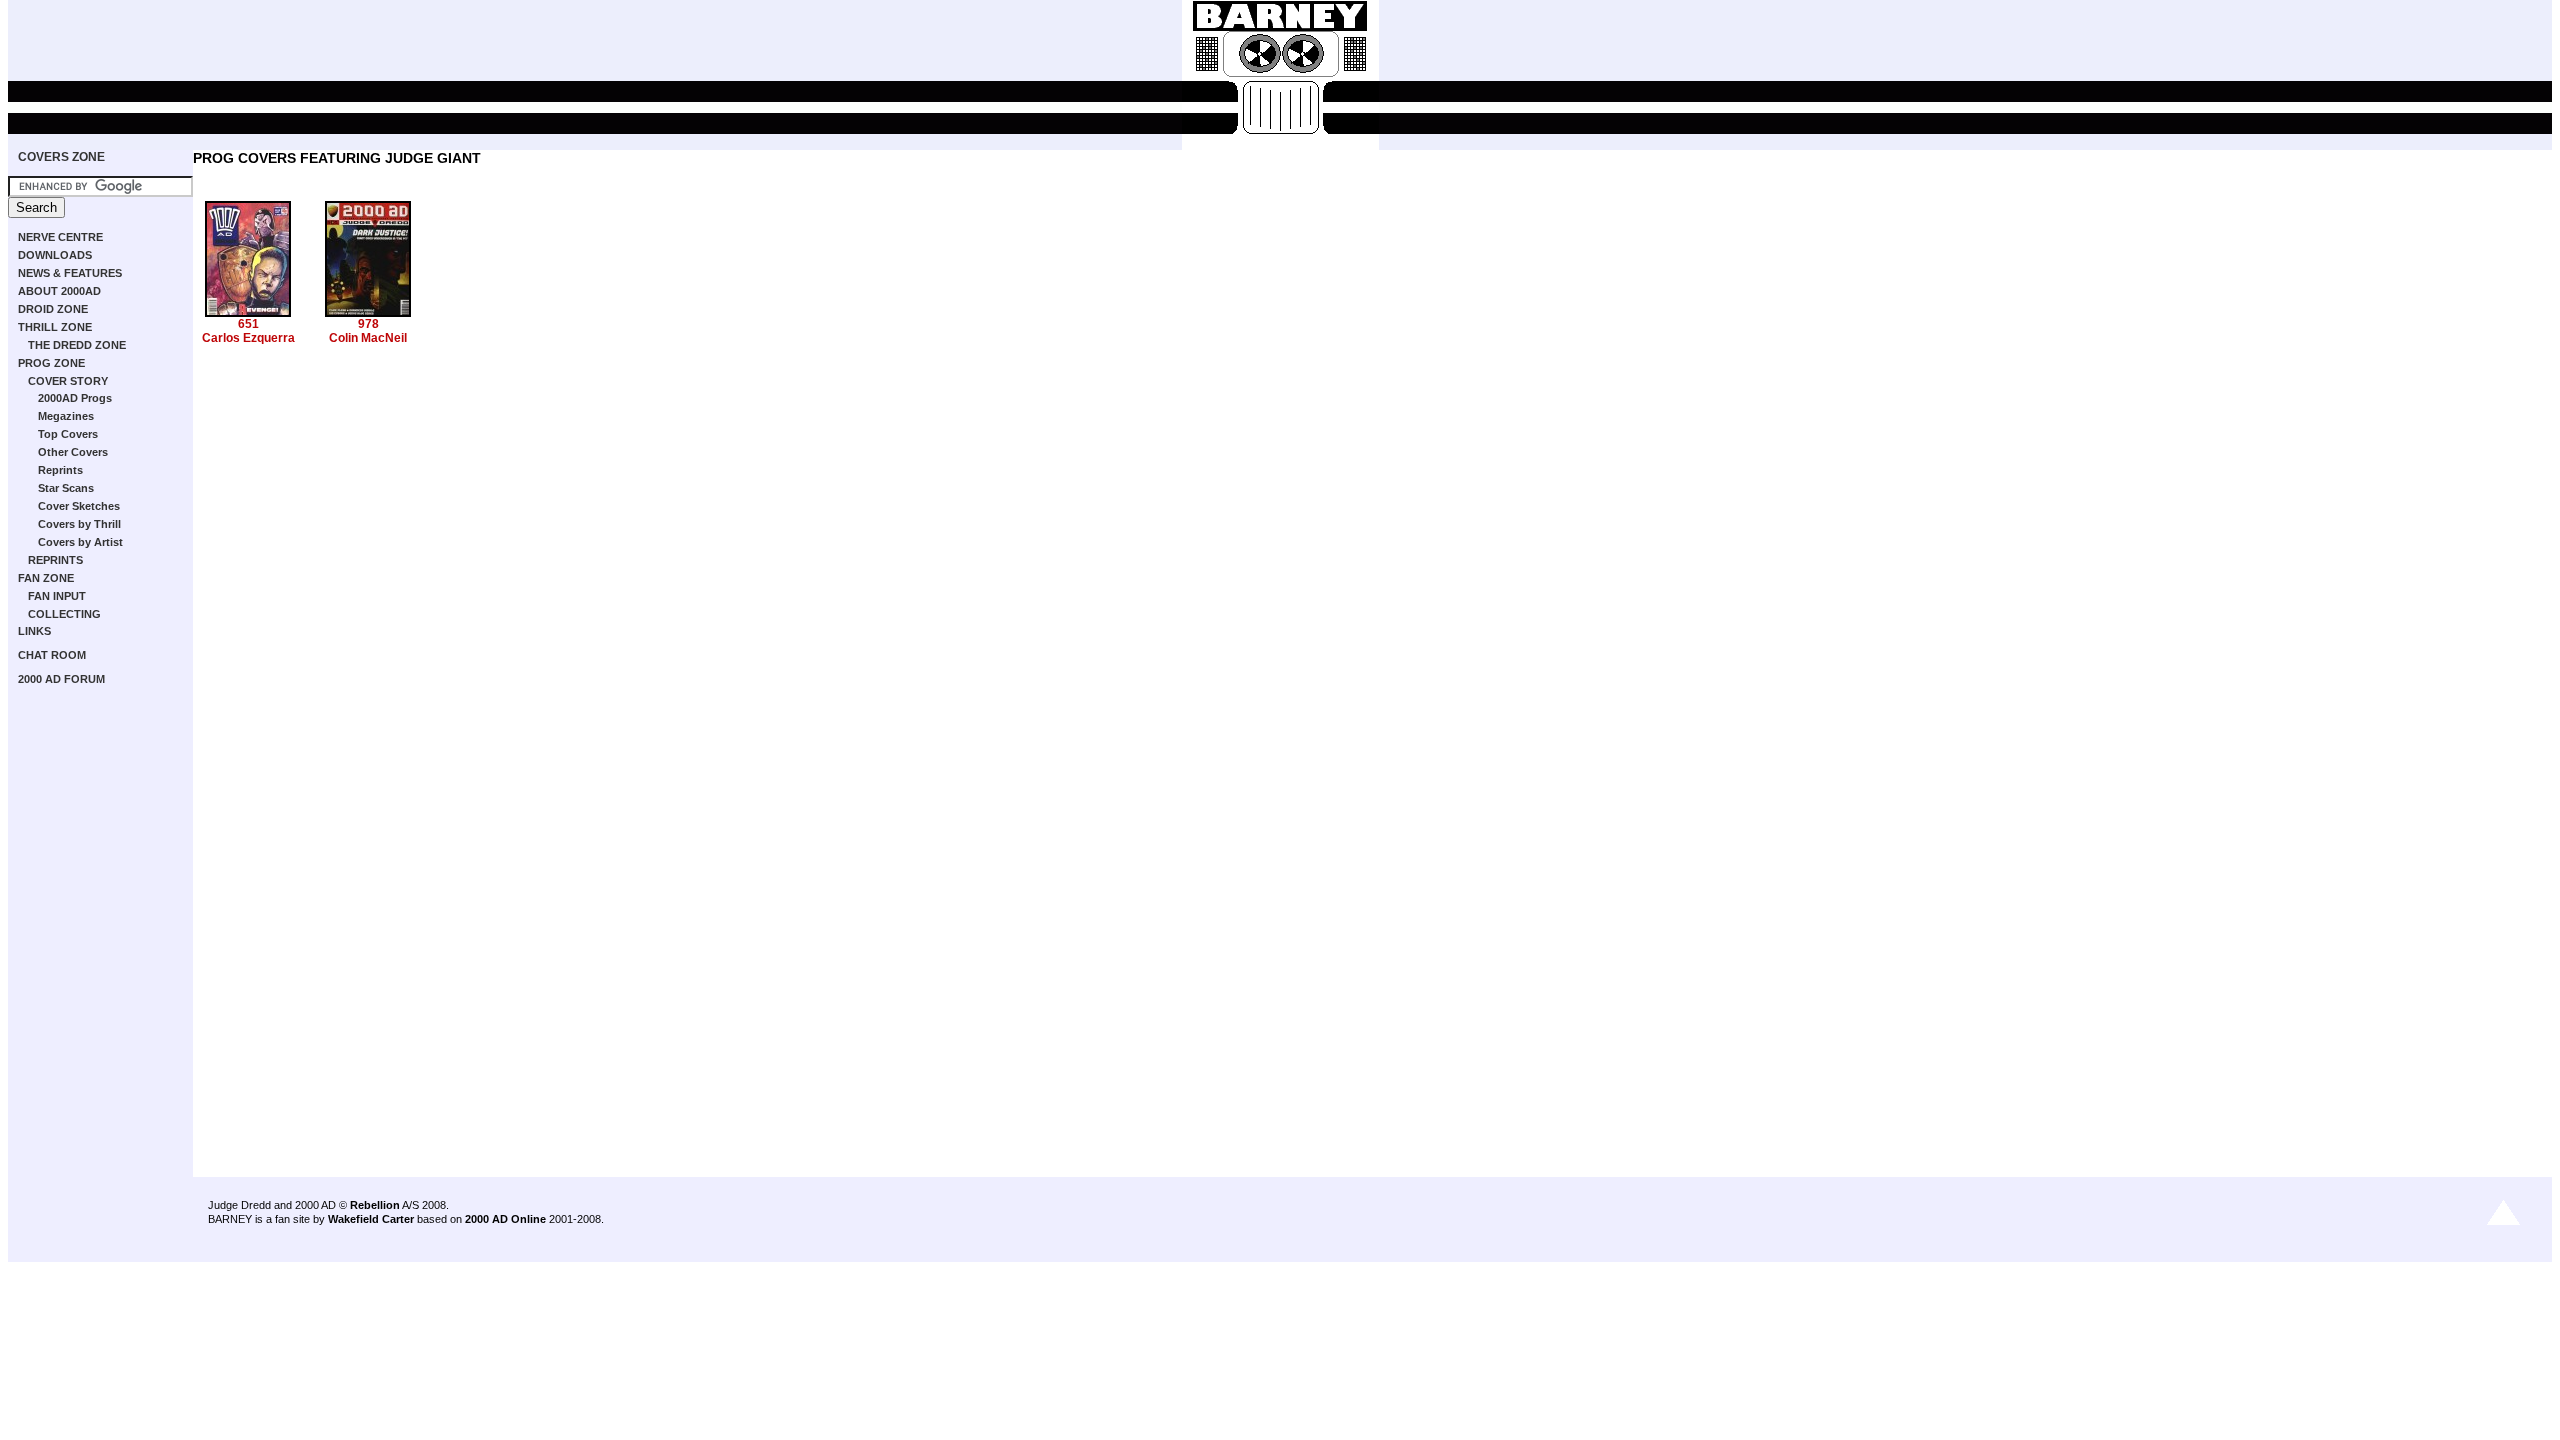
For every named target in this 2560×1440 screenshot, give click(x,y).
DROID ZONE (53, 309)
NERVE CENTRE (60, 237)
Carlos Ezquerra (248, 338)
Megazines (66, 416)
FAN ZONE (46, 578)
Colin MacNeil (368, 338)
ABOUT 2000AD (59, 291)
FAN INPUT (57, 596)
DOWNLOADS (55, 255)
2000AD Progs (75, 398)
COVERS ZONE (61, 157)
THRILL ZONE (55, 327)
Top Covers (68, 434)
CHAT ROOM (52, 655)
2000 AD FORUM (61, 679)
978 (368, 324)
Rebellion (375, 1205)
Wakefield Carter (371, 1219)
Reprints (60, 470)
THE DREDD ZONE (77, 345)
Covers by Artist (80, 542)
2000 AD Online (505, 1219)
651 (248, 324)
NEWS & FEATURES (70, 273)
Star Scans (66, 488)
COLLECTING (64, 614)
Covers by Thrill (79, 524)
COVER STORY (68, 381)
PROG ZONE (51, 363)
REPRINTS (55, 560)
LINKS (34, 631)
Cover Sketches (79, 506)
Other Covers (73, 452)
